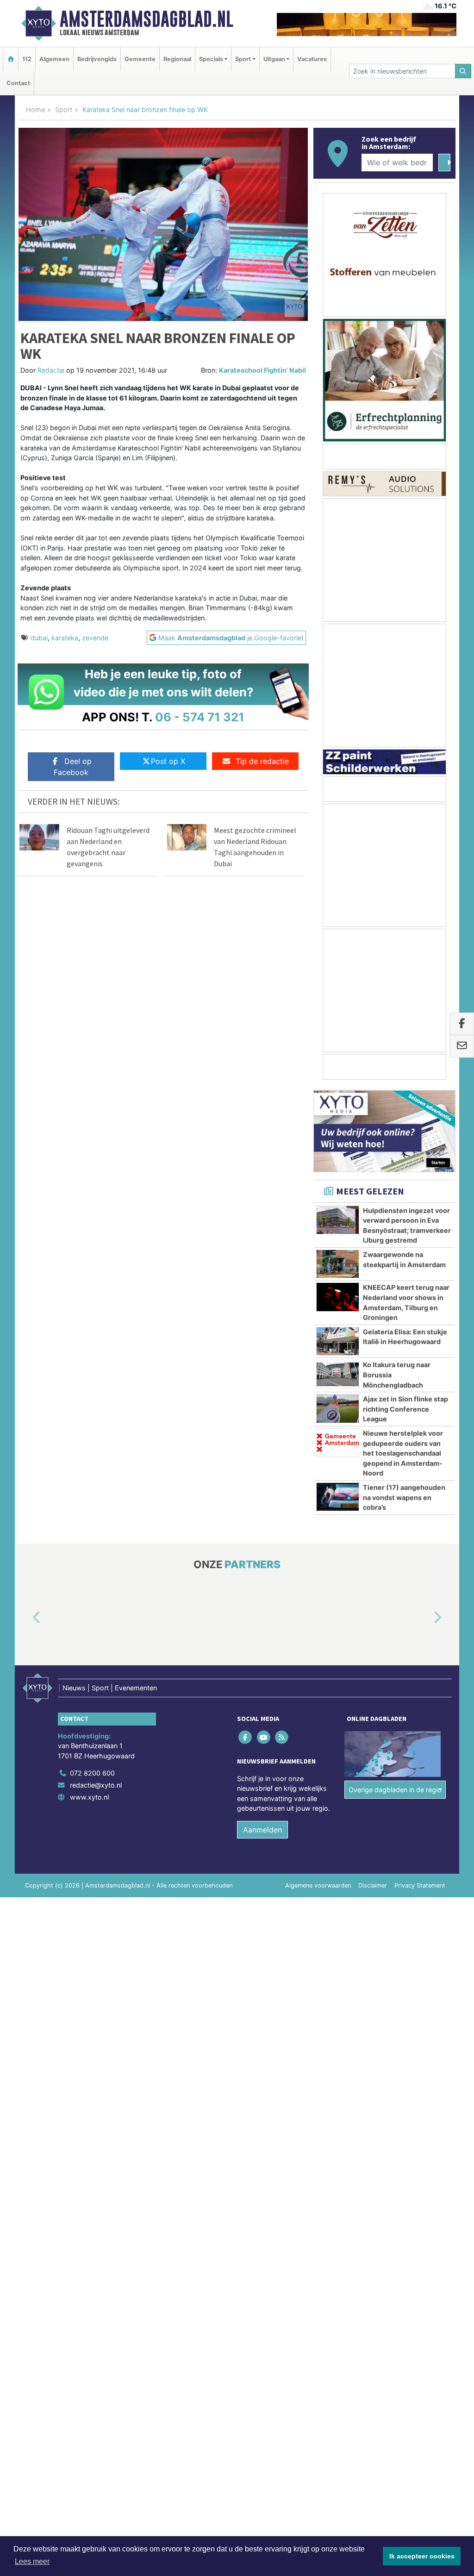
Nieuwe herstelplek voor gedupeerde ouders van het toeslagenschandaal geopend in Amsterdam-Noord (403, 1453)
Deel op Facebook (73, 767)
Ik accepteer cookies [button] (422, 2556)
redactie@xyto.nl (96, 1785)
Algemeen (54, 59)
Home (35, 109)
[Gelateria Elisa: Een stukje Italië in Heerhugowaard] (338, 1341)
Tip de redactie (262, 761)
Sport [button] (243, 59)
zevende (95, 638)
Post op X (168, 761)
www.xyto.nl (89, 1797)
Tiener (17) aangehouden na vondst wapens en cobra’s (404, 1497)
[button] (26, 1618)
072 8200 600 (92, 1773)
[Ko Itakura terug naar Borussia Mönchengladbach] (338, 1374)
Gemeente (140, 59)
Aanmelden (262, 1830)
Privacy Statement (420, 1886)
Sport (64, 109)
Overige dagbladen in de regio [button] (395, 1790)
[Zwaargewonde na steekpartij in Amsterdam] (338, 1264)
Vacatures (312, 59)
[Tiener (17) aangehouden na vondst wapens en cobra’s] (338, 1497)
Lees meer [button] (32, 2561)
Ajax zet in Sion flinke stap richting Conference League (405, 1409)
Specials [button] (211, 59)
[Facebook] (246, 1737)
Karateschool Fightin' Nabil (262, 370)
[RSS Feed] (282, 1737)
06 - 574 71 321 (200, 717)
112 (27, 59)
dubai (39, 638)
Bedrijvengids (97, 59)
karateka (65, 638)
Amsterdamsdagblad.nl (147, 19)
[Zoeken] (463, 71)
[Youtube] (264, 1737)
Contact (18, 83)
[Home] (11, 59)
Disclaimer (373, 1886)
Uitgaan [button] (274, 59)
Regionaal (177, 59)
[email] (462, 1046)
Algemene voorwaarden (318, 1886)
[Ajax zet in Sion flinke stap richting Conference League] (338, 1408)
